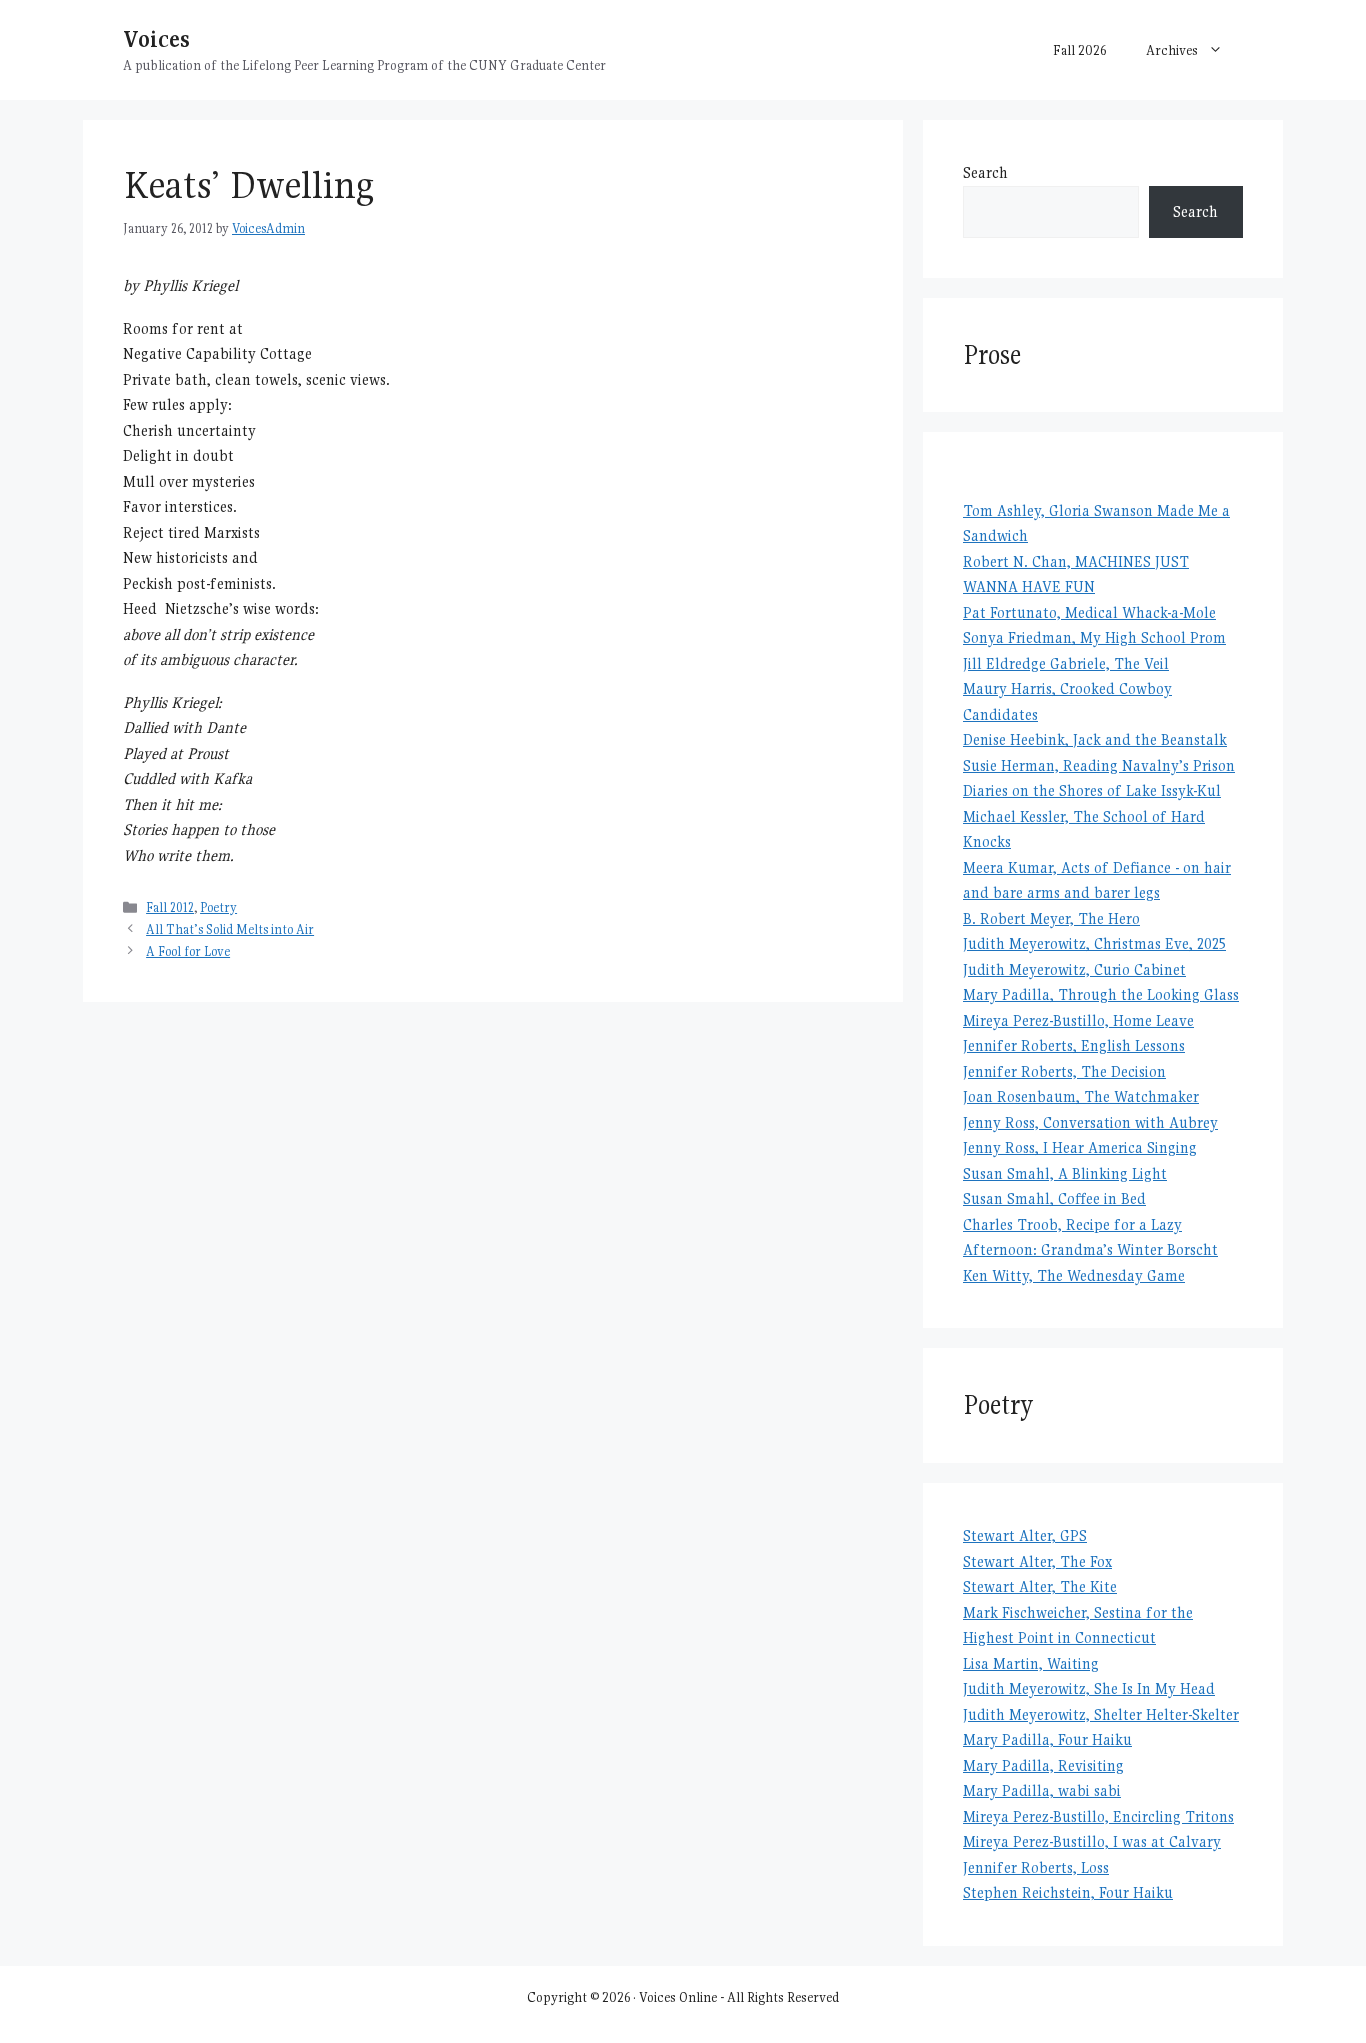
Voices (156, 38)
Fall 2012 (170, 907)
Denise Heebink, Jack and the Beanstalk (1095, 739)
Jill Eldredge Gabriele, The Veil (1066, 663)
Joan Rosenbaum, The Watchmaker (1081, 1096)
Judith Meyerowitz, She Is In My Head (1089, 1688)
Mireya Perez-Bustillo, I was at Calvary (1092, 1841)
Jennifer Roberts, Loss (1036, 1867)
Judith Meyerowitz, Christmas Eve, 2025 (1094, 943)
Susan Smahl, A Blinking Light (1065, 1173)
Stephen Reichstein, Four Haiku (1068, 1892)
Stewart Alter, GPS (1025, 1535)
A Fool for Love (188, 951)
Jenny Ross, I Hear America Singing (1080, 1147)
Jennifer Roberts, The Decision (1064, 1071)
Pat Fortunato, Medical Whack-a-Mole (1089, 612)
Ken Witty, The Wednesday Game (1074, 1275)
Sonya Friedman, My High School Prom (1094, 637)
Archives (1172, 50)
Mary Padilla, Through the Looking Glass (1101, 994)
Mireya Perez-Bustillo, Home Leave (1078, 1020)
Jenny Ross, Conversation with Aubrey (1090, 1122)
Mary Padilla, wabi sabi (1042, 1790)
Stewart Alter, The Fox (1037, 1561)
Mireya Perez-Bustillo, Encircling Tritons (1098, 1816)
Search (985, 172)
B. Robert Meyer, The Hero (1051, 918)
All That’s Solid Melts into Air (230, 929)
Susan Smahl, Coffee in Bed (1054, 1198)
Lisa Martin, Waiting (1031, 1663)
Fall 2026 (1079, 50)
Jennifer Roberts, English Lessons (1074, 1045)
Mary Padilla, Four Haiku (1047, 1739)
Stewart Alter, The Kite (1040, 1586)
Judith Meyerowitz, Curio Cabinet (1074, 969)
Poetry (218, 907)
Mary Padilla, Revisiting (1043, 1765)
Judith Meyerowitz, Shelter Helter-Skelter (1101, 1714)
